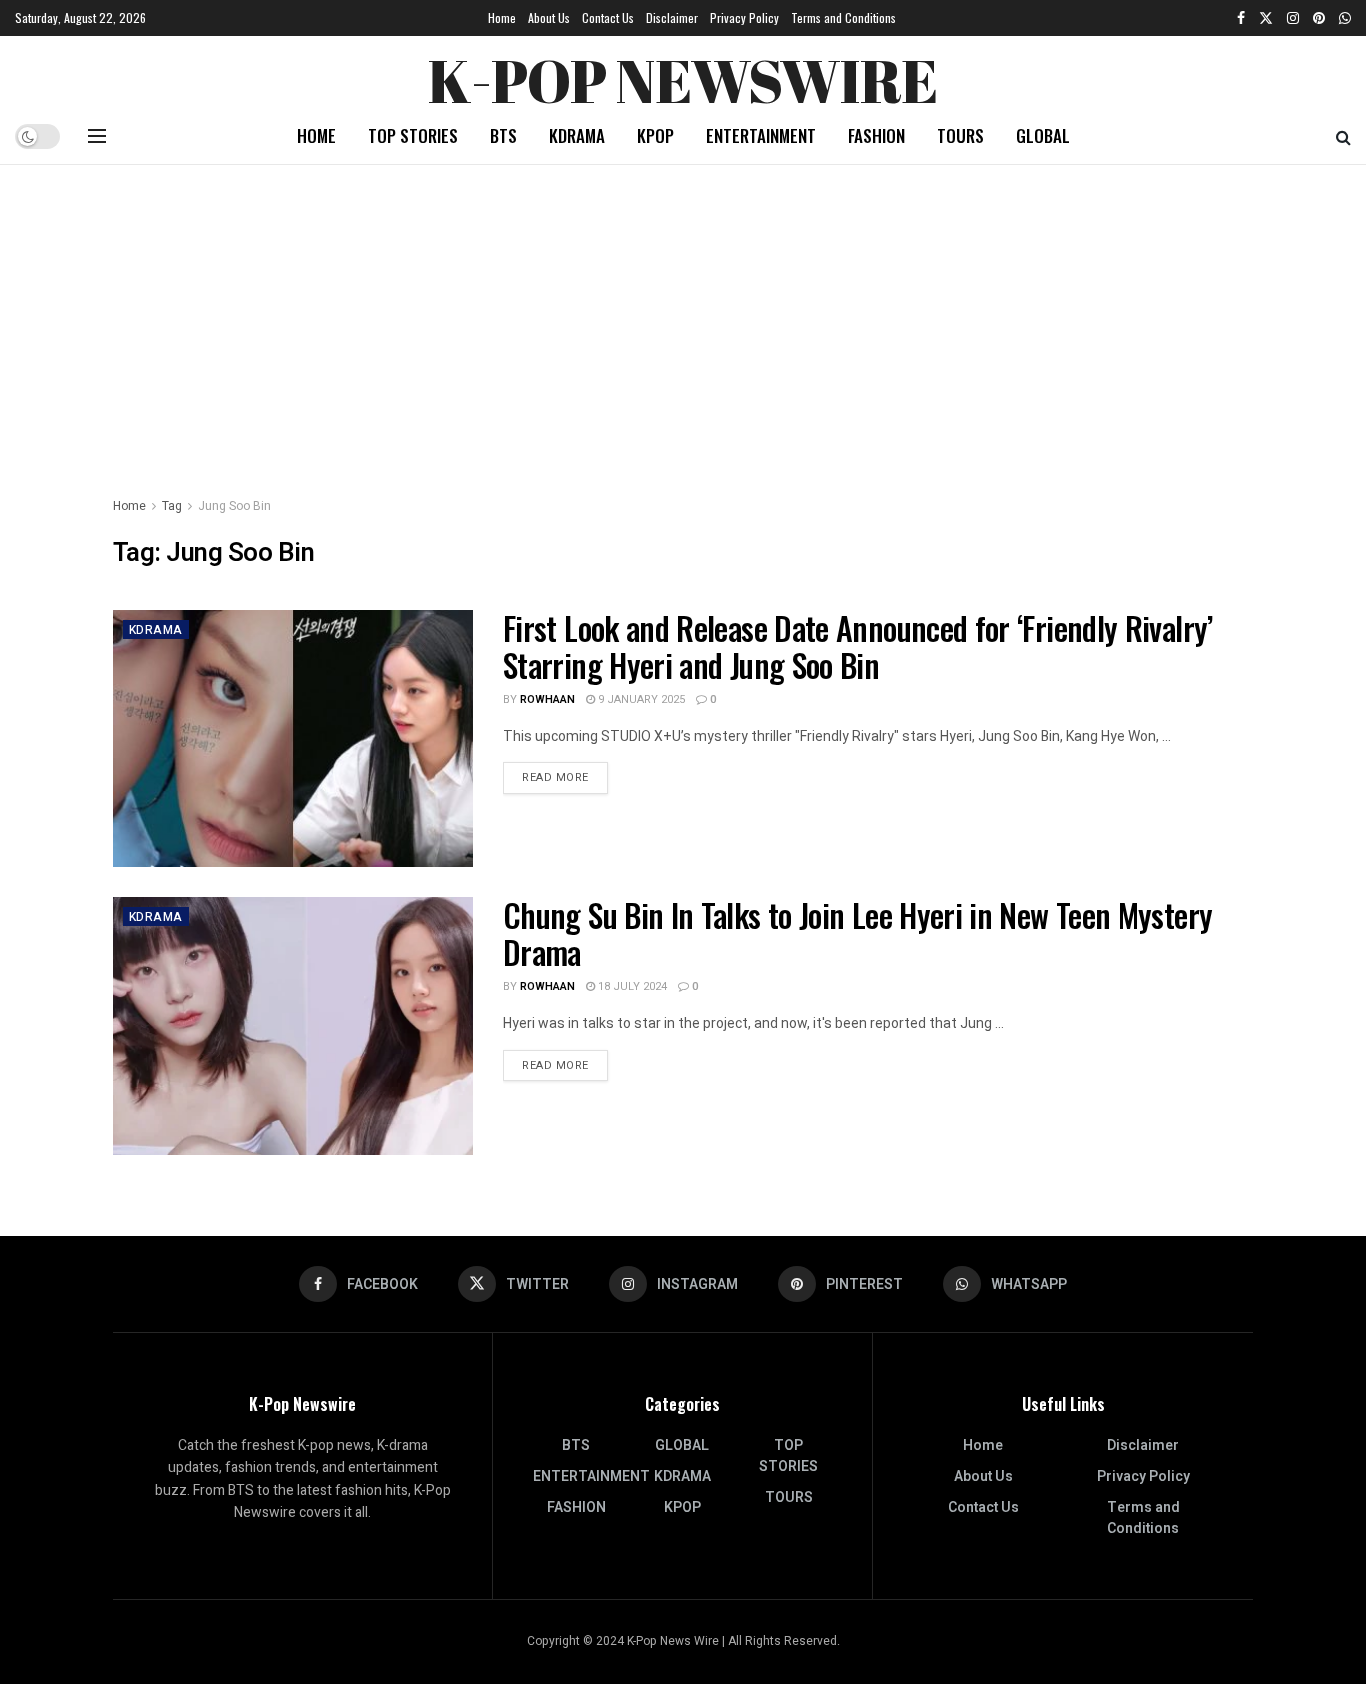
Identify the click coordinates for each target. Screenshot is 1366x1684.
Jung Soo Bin (234, 506)
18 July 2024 (631, 986)
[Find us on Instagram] (1293, 18)
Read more (565, 777)
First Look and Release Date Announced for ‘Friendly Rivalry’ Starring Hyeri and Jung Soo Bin (858, 646)
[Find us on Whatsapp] (1345, 18)
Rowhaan (547, 699)
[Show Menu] (97, 136)
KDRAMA (577, 135)
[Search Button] (1343, 136)
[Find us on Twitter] (1266, 18)
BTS (503, 135)
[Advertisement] (683, 315)
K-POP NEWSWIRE (682, 75)
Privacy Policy (744, 17)
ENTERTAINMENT (761, 135)
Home (502, 17)
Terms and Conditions (843, 17)
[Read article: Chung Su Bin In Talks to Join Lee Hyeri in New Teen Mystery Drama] (293, 1025)
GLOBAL (1043, 135)
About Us (549, 17)
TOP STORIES (413, 135)
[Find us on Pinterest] (1319, 18)
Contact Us (608, 17)
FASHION (876, 135)
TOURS (960, 135)
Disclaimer (672, 17)
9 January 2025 (640, 699)
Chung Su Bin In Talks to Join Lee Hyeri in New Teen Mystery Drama (857, 933)
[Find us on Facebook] (1241, 18)
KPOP (655, 135)
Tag (172, 506)
